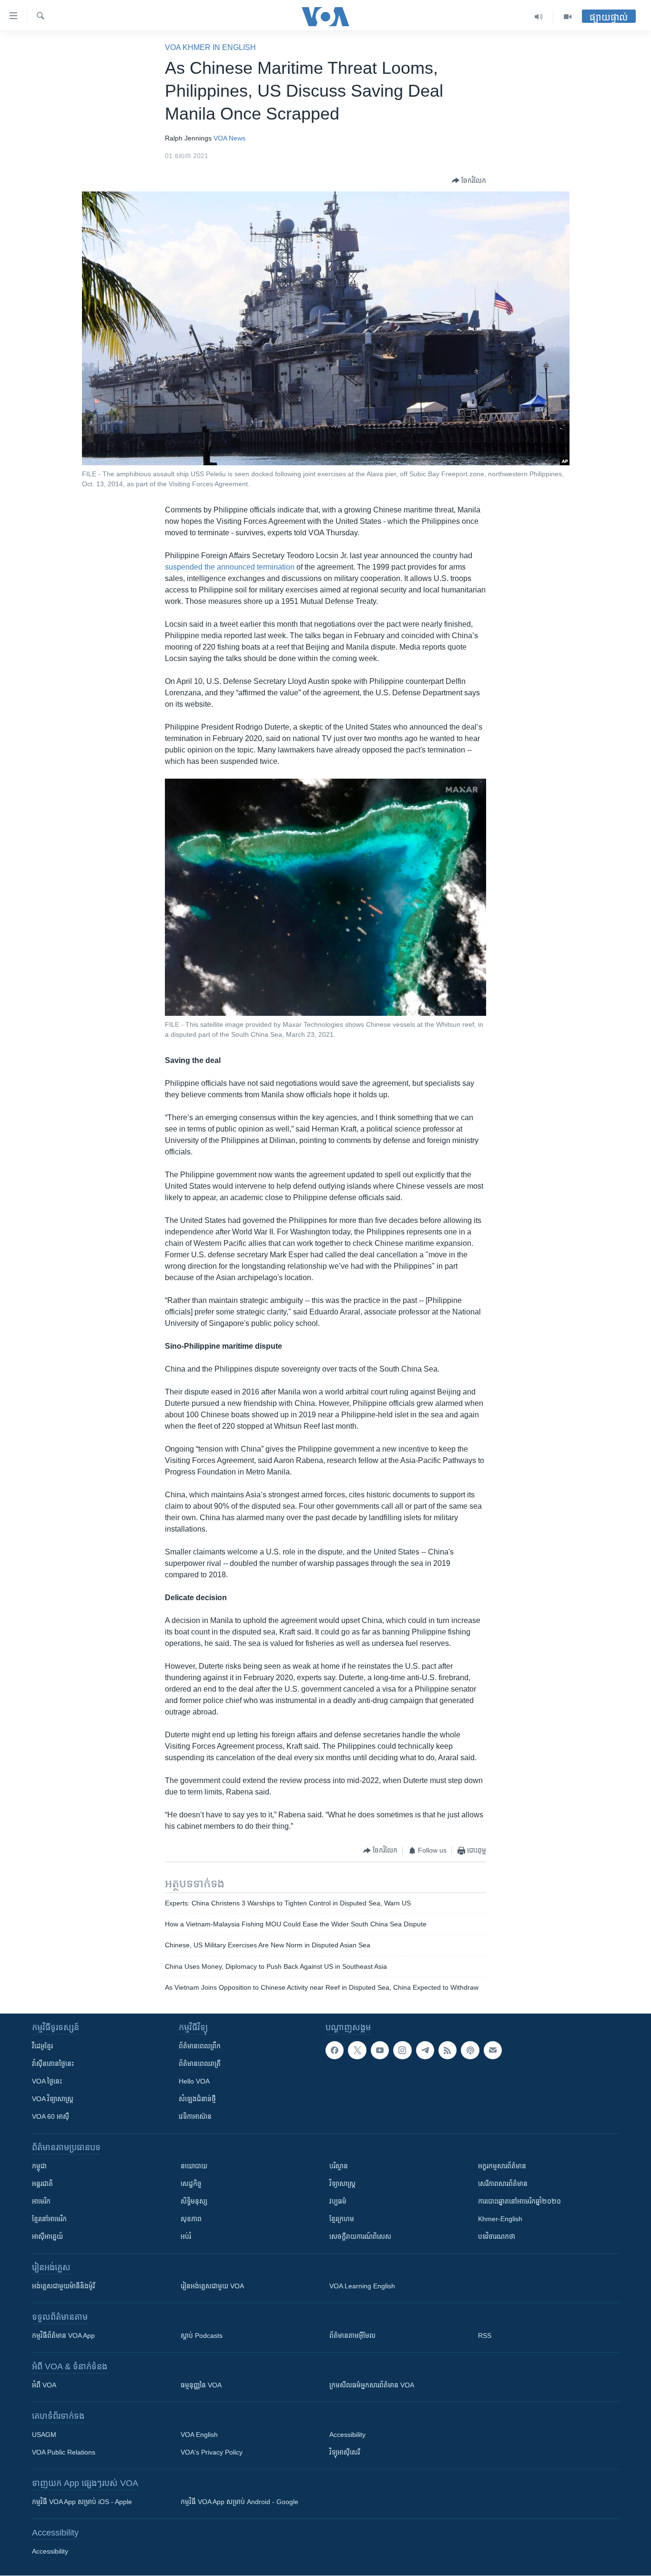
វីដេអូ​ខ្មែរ (42, 2046)
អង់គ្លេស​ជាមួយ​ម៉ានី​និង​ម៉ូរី (63, 2286)
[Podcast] (470, 2050)
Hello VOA (194, 2081)
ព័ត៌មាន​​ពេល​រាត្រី (200, 2064)
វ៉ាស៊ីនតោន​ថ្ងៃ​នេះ (53, 2064)
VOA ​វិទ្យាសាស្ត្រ (53, 2099)
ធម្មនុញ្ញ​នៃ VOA (201, 2385)
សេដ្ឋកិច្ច (191, 2184)
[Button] (469, 180)
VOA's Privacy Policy (212, 2452)
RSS (485, 2335)
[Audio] (539, 17)
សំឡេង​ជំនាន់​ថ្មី (197, 2099)
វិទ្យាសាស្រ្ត (342, 2184)
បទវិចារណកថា (497, 2236)
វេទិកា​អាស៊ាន (195, 2116)
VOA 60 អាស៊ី (51, 2116)
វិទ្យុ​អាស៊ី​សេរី (345, 2452)
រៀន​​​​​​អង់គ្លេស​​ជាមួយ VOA (212, 2286)
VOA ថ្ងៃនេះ (47, 2081)
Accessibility (347, 2435)
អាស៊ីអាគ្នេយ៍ (47, 2236)
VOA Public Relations (64, 2452)
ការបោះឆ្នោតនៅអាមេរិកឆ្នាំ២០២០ (519, 2201)
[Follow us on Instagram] (402, 2050)
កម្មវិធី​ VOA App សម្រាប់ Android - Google (239, 2502)
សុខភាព (191, 2219)
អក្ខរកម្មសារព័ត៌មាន (502, 2166)
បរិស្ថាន (339, 2166)
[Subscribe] (493, 2050)
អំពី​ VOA (44, 2385)
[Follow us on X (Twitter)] (357, 2050)
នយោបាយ (194, 2166)
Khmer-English (500, 2219)
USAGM (44, 2435)
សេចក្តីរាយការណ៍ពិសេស (360, 2236)
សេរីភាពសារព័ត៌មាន (503, 2184)
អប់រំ (186, 2236)
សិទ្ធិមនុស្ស (194, 2201)
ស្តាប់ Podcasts (202, 2335)
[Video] (568, 17)
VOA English (199, 2435)
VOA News (229, 138)
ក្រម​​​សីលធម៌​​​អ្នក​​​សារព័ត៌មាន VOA (372, 2385)
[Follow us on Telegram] (425, 2050)
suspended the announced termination (230, 567)
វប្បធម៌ (338, 2201)
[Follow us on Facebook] (335, 2050)
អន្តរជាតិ (42, 2184)
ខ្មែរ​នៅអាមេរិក (49, 2219)
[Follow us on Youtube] (380, 2050)
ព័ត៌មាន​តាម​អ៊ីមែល (352, 2335)
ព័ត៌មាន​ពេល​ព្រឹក (200, 2046)
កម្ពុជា (39, 2166)
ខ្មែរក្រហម (342, 2219)
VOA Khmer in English (210, 47)
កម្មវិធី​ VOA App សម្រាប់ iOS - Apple (82, 2502)
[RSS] (448, 2050)
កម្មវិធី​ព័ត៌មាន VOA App (63, 2335)
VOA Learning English (362, 2286)
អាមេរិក (41, 2201)
